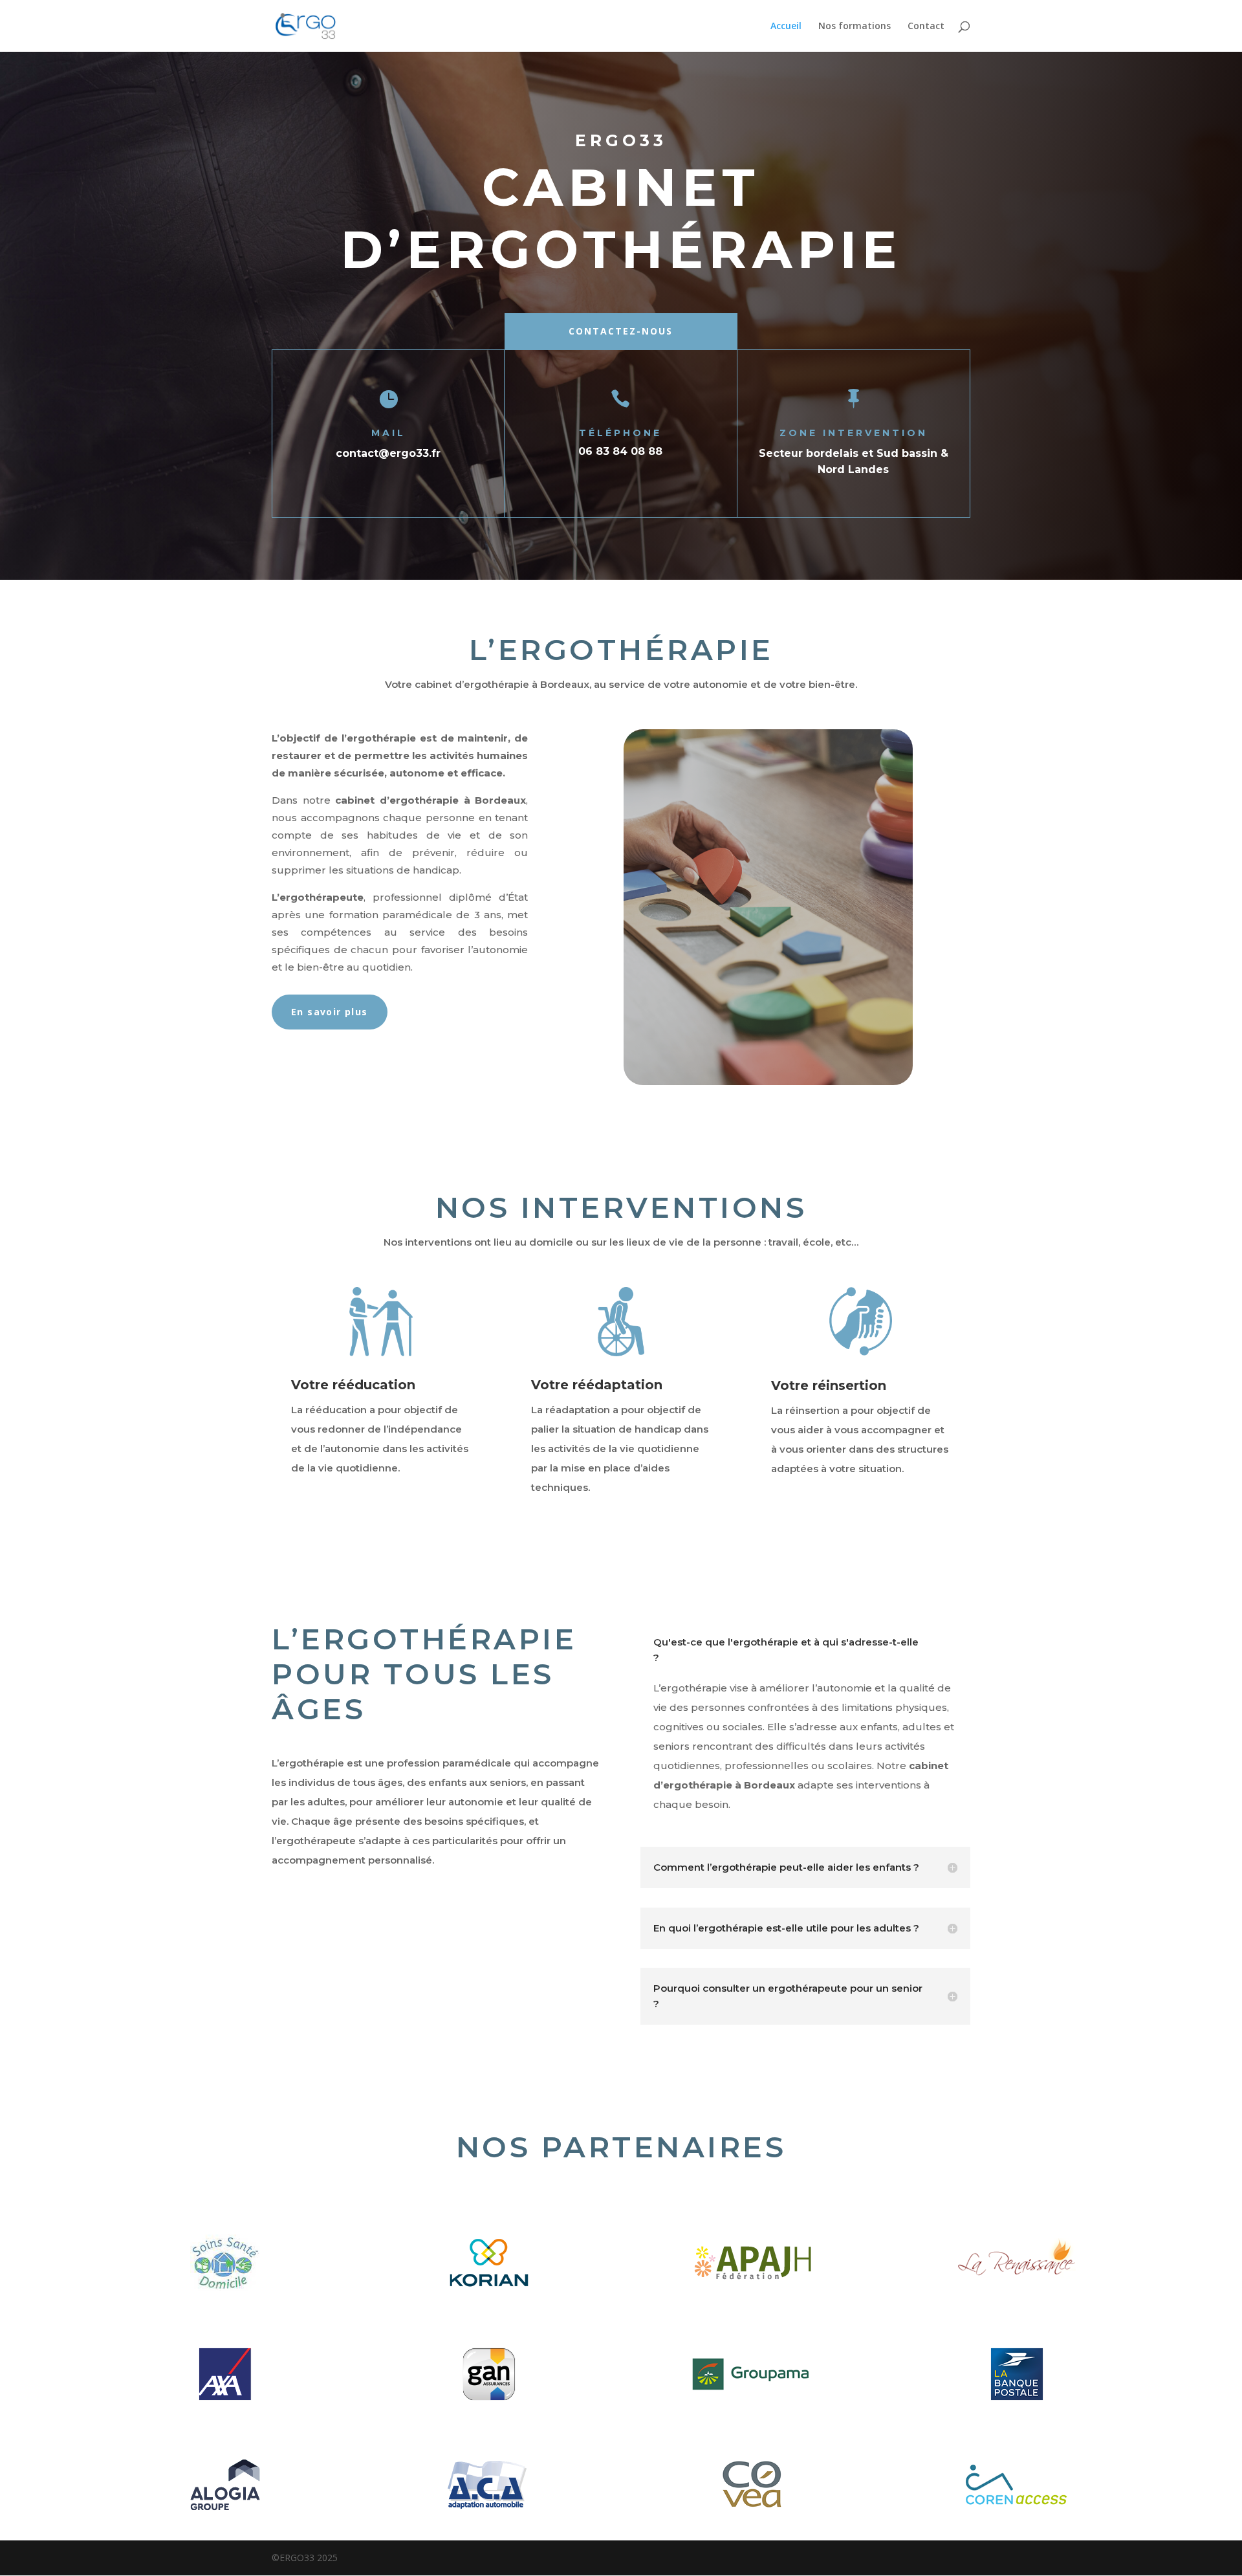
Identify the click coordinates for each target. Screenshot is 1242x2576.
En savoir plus (330, 1012)
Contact (926, 27)
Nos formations (855, 27)
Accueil (786, 27)
